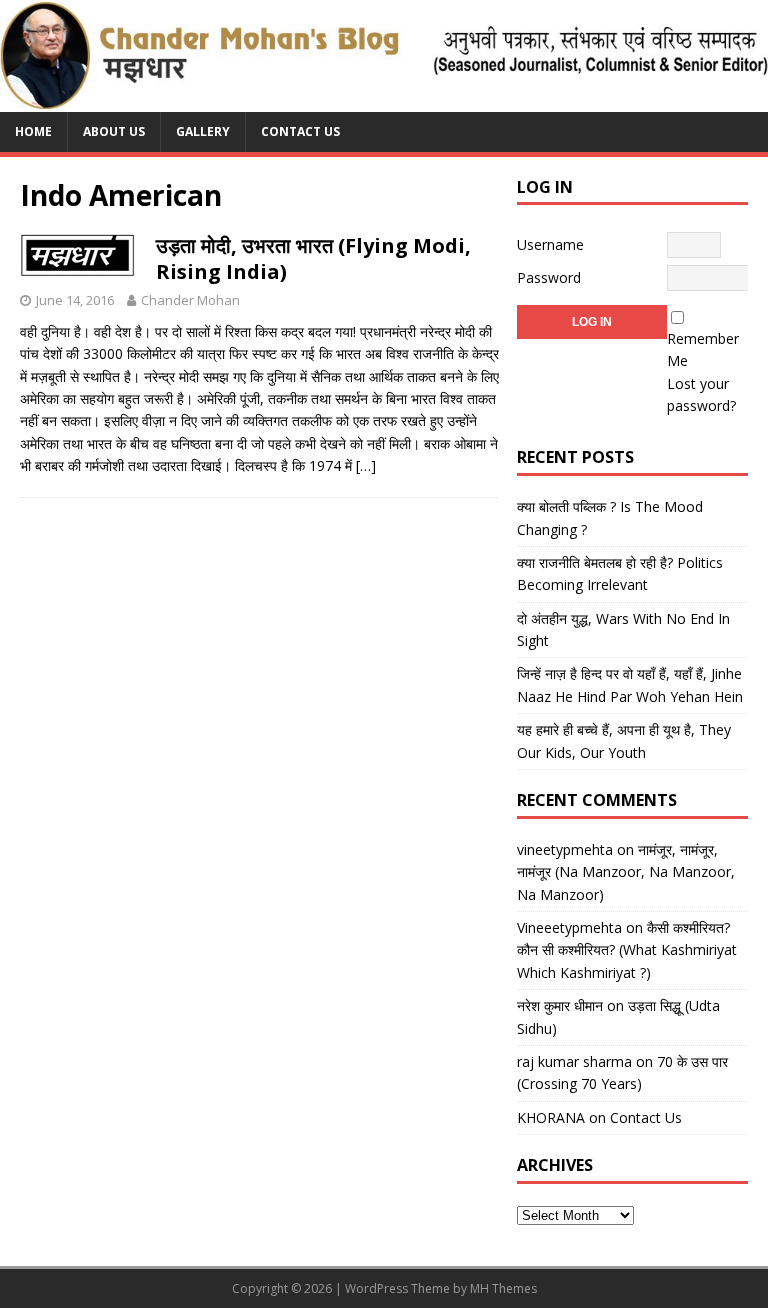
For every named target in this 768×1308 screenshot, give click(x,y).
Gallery (203, 131)
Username (550, 244)
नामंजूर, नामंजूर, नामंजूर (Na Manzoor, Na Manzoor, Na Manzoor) (626, 872)
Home (33, 131)
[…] (366, 465)
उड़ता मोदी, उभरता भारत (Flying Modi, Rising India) (313, 258)
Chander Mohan (190, 300)
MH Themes (503, 1288)
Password (549, 277)
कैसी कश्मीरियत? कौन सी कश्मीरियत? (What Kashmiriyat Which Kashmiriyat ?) (627, 950)
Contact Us (300, 131)
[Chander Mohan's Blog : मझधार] (384, 100)
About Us (114, 131)
